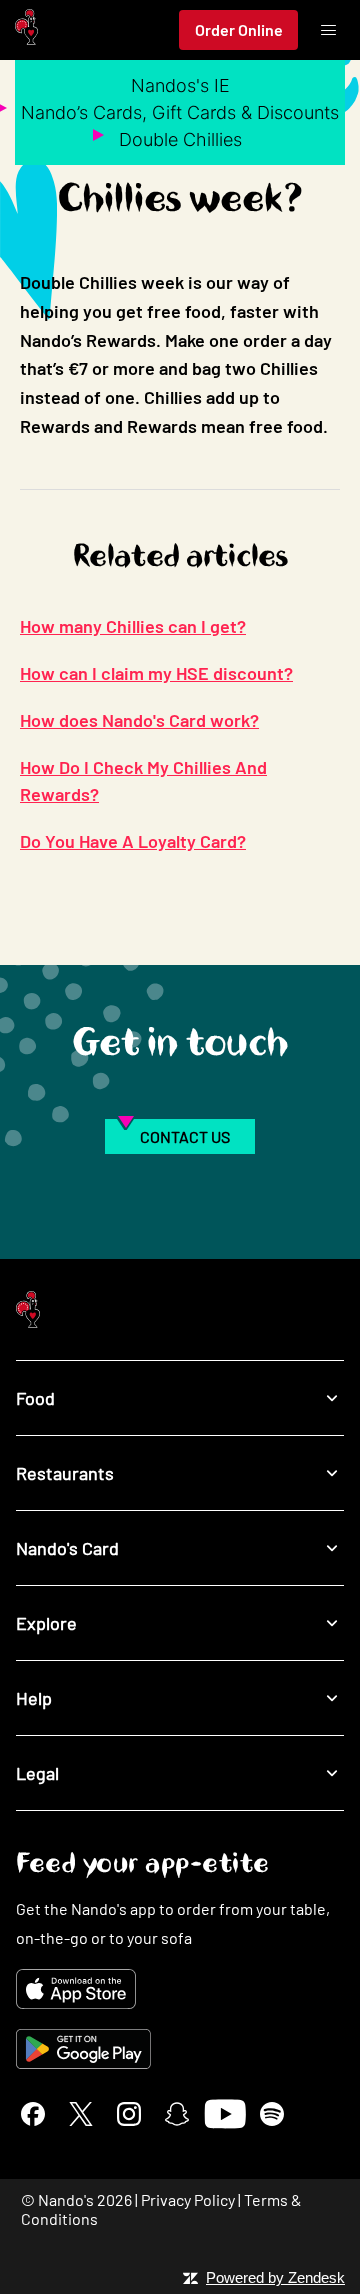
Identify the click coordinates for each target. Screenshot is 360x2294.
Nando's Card (67, 1548)
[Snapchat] (177, 2114)
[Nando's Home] (26, 30)
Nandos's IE (180, 85)
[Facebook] (33, 2114)
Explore (46, 1623)
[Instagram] (129, 2114)
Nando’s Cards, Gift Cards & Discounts (180, 112)
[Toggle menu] (328, 30)
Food (35, 1398)
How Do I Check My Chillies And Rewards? (143, 780)
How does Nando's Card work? (139, 720)
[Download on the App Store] (180, 1989)
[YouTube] (224, 2114)
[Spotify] (272, 2114)
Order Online (239, 29)
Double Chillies (180, 139)
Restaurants (65, 1473)
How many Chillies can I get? (133, 626)
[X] (81, 2114)
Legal (37, 1773)
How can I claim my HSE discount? (156, 673)
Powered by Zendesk (275, 2277)
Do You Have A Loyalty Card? (133, 841)
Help (34, 1698)
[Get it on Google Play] (180, 2049)
